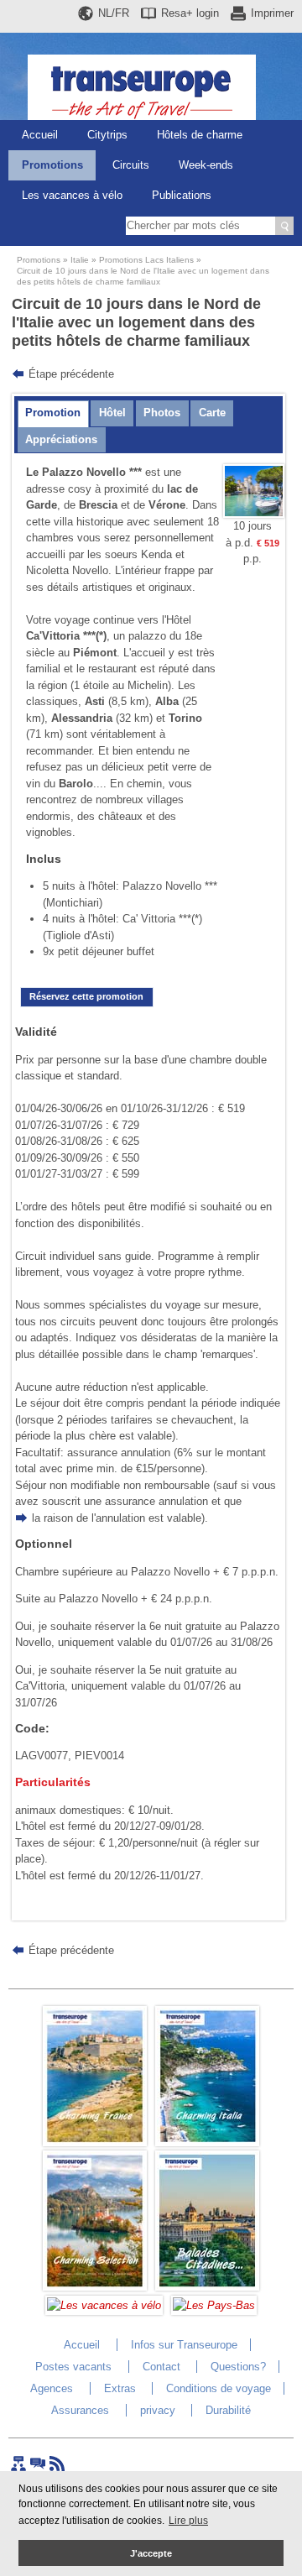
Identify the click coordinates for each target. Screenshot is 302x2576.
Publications (182, 195)
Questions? (238, 2367)
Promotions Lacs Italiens (146, 260)
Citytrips (107, 135)
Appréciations (61, 439)
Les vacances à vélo (72, 195)
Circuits (131, 165)
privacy (158, 2410)
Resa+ (190, 13)
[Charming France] (95, 2142)
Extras (120, 2388)
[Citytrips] (207, 2287)
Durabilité (228, 2410)
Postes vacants (73, 2367)
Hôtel (112, 413)
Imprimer (272, 13)
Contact (161, 2367)
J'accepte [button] (151, 2553)
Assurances (80, 2410)
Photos (162, 413)
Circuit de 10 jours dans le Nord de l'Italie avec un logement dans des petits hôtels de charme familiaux (143, 276)
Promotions (52, 165)
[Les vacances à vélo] (104, 2305)
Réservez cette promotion (86, 996)
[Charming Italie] (207, 2142)
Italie (80, 260)
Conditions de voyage (219, 2388)
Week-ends (206, 165)
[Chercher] (284, 226)
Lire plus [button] (188, 2521)
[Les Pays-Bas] (214, 2305)
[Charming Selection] (95, 2287)
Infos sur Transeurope (184, 2345)
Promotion (53, 413)
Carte (212, 413)
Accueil (40, 135)
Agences (52, 2388)
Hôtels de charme (200, 135)
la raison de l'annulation (89, 1518)
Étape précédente (71, 374)
